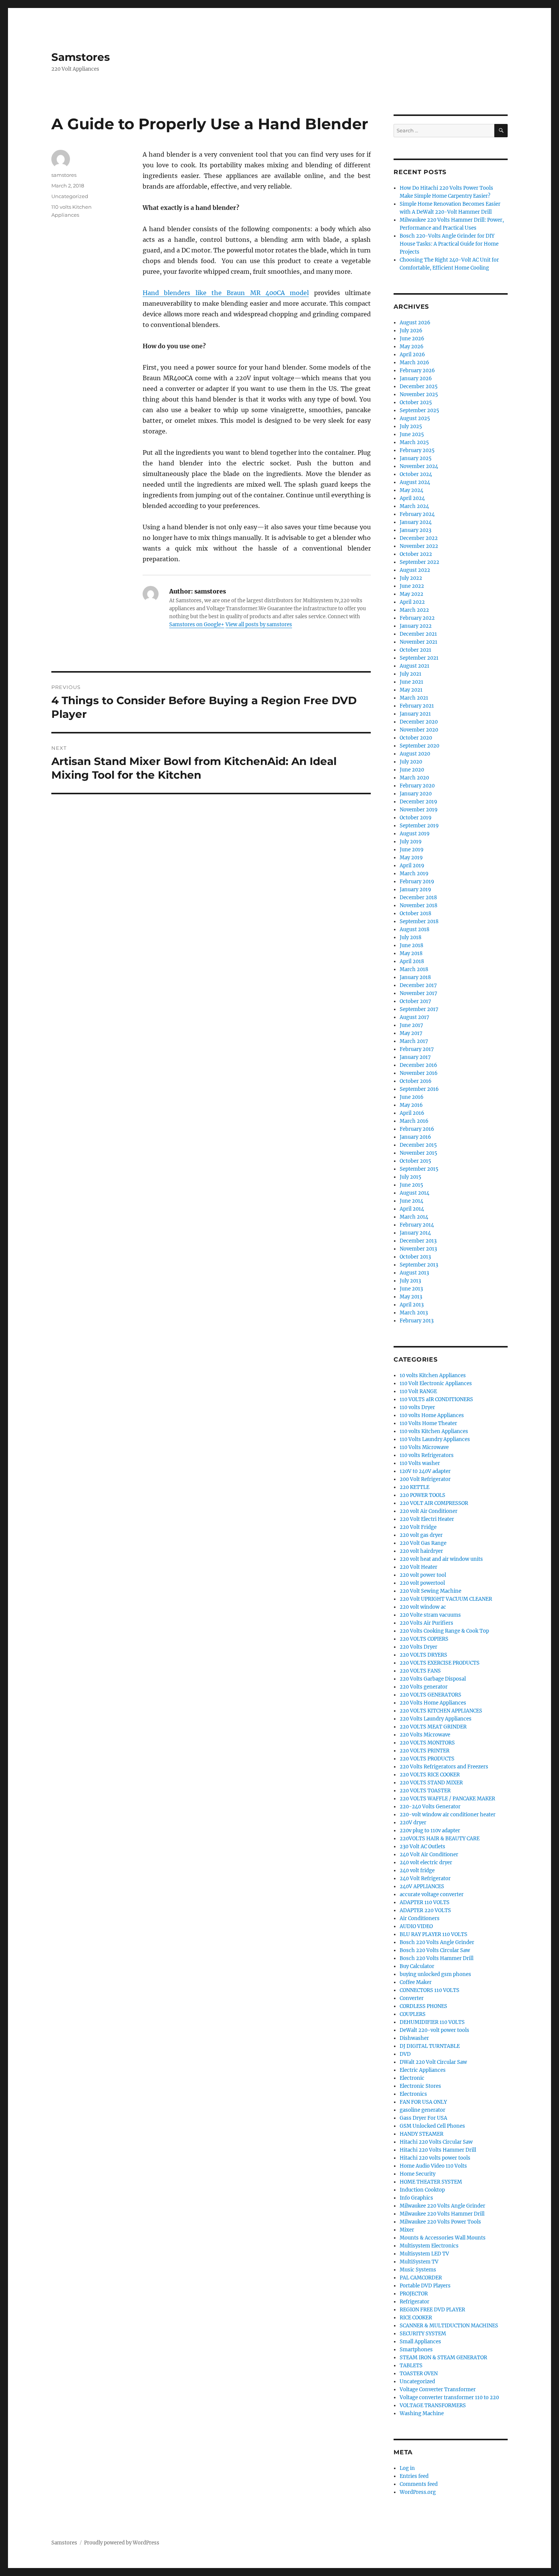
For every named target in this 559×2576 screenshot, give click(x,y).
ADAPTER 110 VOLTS (425, 1902)
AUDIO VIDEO (416, 1926)
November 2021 (418, 642)
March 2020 (414, 778)
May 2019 (411, 858)
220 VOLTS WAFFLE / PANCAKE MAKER (447, 1799)
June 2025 (412, 434)
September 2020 (419, 746)
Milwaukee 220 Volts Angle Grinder (442, 2206)
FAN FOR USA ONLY (423, 2102)
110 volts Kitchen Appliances (434, 1431)
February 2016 (417, 1129)
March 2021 (414, 698)
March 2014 (414, 1217)
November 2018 (418, 905)
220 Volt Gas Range (423, 1543)
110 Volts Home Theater (428, 1423)
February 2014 (417, 1225)
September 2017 (419, 1009)
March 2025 (414, 442)
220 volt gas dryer (421, 1535)
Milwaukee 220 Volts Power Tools (440, 2222)
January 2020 (416, 794)
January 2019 (415, 890)
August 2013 (414, 1273)
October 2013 (415, 1257)
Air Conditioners (420, 1918)
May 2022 (411, 594)
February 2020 (417, 786)
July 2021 (411, 674)
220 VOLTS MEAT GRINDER (433, 1727)
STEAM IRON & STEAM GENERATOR (443, 2358)
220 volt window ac (423, 1607)
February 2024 (417, 514)
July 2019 (411, 842)
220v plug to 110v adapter (430, 1831)
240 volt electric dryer (426, 1863)
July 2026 (411, 331)
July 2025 (411, 426)
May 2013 (411, 1297)
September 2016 (419, 1089)
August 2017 (414, 1017)
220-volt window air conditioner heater (448, 1815)
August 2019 (415, 834)
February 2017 (417, 1049)
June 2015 (411, 1185)
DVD (405, 2054)
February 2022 (417, 618)
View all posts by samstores (259, 625)
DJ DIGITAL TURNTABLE (430, 2046)
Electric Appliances (423, 2070)
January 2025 (416, 458)
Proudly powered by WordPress (122, 2543)
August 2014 (414, 1193)
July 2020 (411, 762)
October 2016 (416, 1081)
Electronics (413, 2094)
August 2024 (415, 482)
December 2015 (418, 1145)
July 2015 (411, 1177)
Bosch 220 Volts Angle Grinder (437, 1942)
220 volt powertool (422, 1583)
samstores (64, 175)
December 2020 (419, 722)
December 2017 (418, 985)
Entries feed (414, 2476)
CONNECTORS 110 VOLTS (430, 1990)
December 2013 (418, 1241)
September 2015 (419, 1169)
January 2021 (415, 714)
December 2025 (419, 386)
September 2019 (419, 826)
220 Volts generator (424, 1687)
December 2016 (418, 1065)
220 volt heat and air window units (441, 1559)
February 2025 (417, 450)
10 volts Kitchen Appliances (433, 1375)
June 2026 (412, 339)
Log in (407, 2468)
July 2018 (411, 937)
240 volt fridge (417, 1870)
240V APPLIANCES (422, 1886)
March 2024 (414, 506)
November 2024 (419, 466)
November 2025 (419, 394)
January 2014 (415, 1233)
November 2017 (418, 993)
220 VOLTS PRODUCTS (427, 1759)
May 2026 (412, 347)
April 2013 (412, 1305)
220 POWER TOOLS (422, 1495)
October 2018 (415, 913)
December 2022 (419, 538)
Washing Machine (422, 2413)
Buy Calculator (417, 1966)
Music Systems (418, 2270)
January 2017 (415, 1057)
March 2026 (414, 363)
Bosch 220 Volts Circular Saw (435, 1950)
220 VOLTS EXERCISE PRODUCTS (440, 1663)
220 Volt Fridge (418, 1527)
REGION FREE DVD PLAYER (432, 2310)
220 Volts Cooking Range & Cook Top (444, 1631)
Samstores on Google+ (197, 625)
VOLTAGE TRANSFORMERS (433, 2405)
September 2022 (419, 562)
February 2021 (417, 706)
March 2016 (414, 1121)
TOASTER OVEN (419, 2374)
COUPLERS (413, 2014)
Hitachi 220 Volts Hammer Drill (438, 2150)
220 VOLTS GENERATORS (430, 1695)
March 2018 (414, 969)
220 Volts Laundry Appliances (436, 1719)
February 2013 (417, 1321)
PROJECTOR (414, 2294)
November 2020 (419, 730)
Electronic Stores (420, 2086)
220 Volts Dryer (418, 1647)
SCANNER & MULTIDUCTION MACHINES (449, 2326)
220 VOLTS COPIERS (424, 1639)
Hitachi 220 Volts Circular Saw (436, 2142)
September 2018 (419, 921)
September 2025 (419, 410)
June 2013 (411, 1289)
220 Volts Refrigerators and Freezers (444, 1767)
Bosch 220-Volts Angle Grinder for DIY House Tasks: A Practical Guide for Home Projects (449, 244)
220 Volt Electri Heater (427, 1519)
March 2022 (414, 610)
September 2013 (419, 1265)
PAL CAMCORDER (421, 2278)
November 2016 (419, 1073)
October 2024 (416, 474)
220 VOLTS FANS (420, 1671)
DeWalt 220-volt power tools (434, 2030)
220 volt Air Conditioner (429, 1511)
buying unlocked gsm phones (435, 1974)
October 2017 (415, 1001)
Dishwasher (414, 2038)
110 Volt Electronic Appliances (436, 1383)
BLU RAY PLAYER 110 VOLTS (434, 1934)
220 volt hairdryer (421, 1551)
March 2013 (414, 1313)
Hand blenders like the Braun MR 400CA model (226, 293)
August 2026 (415, 323)
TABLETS (411, 2366)
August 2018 (414, 929)
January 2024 (416, 522)
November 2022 (419, 546)
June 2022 (412, 586)
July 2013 (410, 1281)
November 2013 (418, 1249)
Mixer (407, 2230)
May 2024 (411, 490)
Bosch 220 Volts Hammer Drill (437, 1958)
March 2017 (414, 1041)
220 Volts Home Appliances (433, 1703)
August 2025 (415, 418)
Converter (412, 1998)
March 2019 (414, 874)
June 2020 (412, 770)
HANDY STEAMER (422, 2134)
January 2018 (415, 977)
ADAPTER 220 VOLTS (425, 1910)
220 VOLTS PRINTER (425, 1751)
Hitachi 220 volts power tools (435, 2158)
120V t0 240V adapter (425, 1471)
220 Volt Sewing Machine (430, 1591)
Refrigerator (414, 2302)
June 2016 (412, 1097)
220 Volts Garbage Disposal (433, 1679)
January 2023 (415, 530)
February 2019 (417, 882)
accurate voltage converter (432, 1894)
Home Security (418, 2174)
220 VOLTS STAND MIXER (431, 1783)
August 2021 (414, 666)
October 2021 (415, 650)
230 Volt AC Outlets (422, 1847)
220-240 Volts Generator (430, 1807)
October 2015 (415, 1161)
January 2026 (416, 379)
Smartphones (416, 2350)
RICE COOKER (416, 2318)
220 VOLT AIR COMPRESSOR (434, 1503)
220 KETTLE (414, 1487)
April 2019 (412, 866)
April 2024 (412, 498)
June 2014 (411, 1201)
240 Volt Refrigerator (425, 1878)
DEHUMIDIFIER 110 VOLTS (432, 2022)
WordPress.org (418, 2492)
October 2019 (416, 818)
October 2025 (416, 402)
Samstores (81, 57)
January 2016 (415, 1137)
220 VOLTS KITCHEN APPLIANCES (441, 1711)
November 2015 (418, 1153)
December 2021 (418, 634)
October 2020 (416, 738)
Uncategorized (417, 2382)
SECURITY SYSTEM (423, 2334)
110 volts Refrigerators (427, 1455)
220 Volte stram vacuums (430, 1615)
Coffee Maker (416, 1982)
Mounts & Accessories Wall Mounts (443, 2238)
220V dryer (413, 1823)
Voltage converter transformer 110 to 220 (449, 2397)
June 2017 (411, 1025)
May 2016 (411, 1105)
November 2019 (419, 810)
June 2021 (411, 682)
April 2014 (412, 1209)
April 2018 (412, 961)
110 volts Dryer (417, 1407)
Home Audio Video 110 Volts (433, 2166)
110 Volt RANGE (418, 1391)
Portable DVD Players (425, 2286)
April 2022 (412, 602)
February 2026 (417, 371)
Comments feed (419, 2484)
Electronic (412, 2078)
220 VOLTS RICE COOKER (430, 1775)
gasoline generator (422, 2110)
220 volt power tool (423, 1575)
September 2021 (419, 658)
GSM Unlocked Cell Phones (432, 2126)
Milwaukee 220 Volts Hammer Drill (442, 2214)
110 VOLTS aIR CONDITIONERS (436, 1399)
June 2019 (412, 850)
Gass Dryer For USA (423, 2118)
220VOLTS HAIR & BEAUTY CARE (440, 1839)
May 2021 (411, 690)
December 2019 (418, 802)
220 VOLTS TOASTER (425, 1791)
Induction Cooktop (422, 2190)
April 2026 (412, 355)
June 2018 (411, 945)
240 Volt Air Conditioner (429, 1855)
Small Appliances (420, 2342)
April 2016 (412, 1113)
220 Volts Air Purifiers (426, 1623)
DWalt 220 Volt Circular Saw (433, 2062)
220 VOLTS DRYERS (423, 1655)
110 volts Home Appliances (432, 1415)
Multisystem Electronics (429, 2246)
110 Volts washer (420, 1463)
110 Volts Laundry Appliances (435, 1439)
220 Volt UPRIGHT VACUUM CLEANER (446, 1599)
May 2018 (411, 953)
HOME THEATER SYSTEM (431, 2182)
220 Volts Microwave (425, 1735)
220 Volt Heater (418, 1567)
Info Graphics (416, 2198)
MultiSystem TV (419, 2262)
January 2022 (416, 626)
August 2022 (415, 570)
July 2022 (411, 578)
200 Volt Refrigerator (425, 1479)
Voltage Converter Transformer (438, 2390)
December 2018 (418, 898)
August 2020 (415, 754)
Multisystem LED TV (424, 2254)
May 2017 (411, 1033)
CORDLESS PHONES (423, 2006)
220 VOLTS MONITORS (427, 1743)
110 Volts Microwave (424, 1447)
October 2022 (416, 554)
